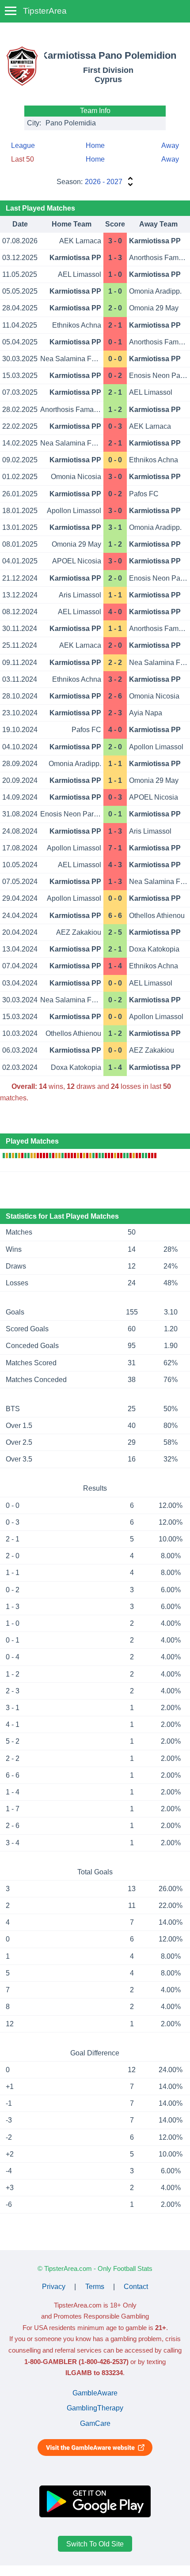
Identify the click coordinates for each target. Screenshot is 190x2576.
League (23, 145)
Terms (95, 2287)
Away (170, 145)
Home (95, 145)
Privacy (54, 2287)
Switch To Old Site (95, 2544)
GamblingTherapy (95, 2408)
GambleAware (95, 2393)
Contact (136, 2287)
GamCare (95, 2423)
